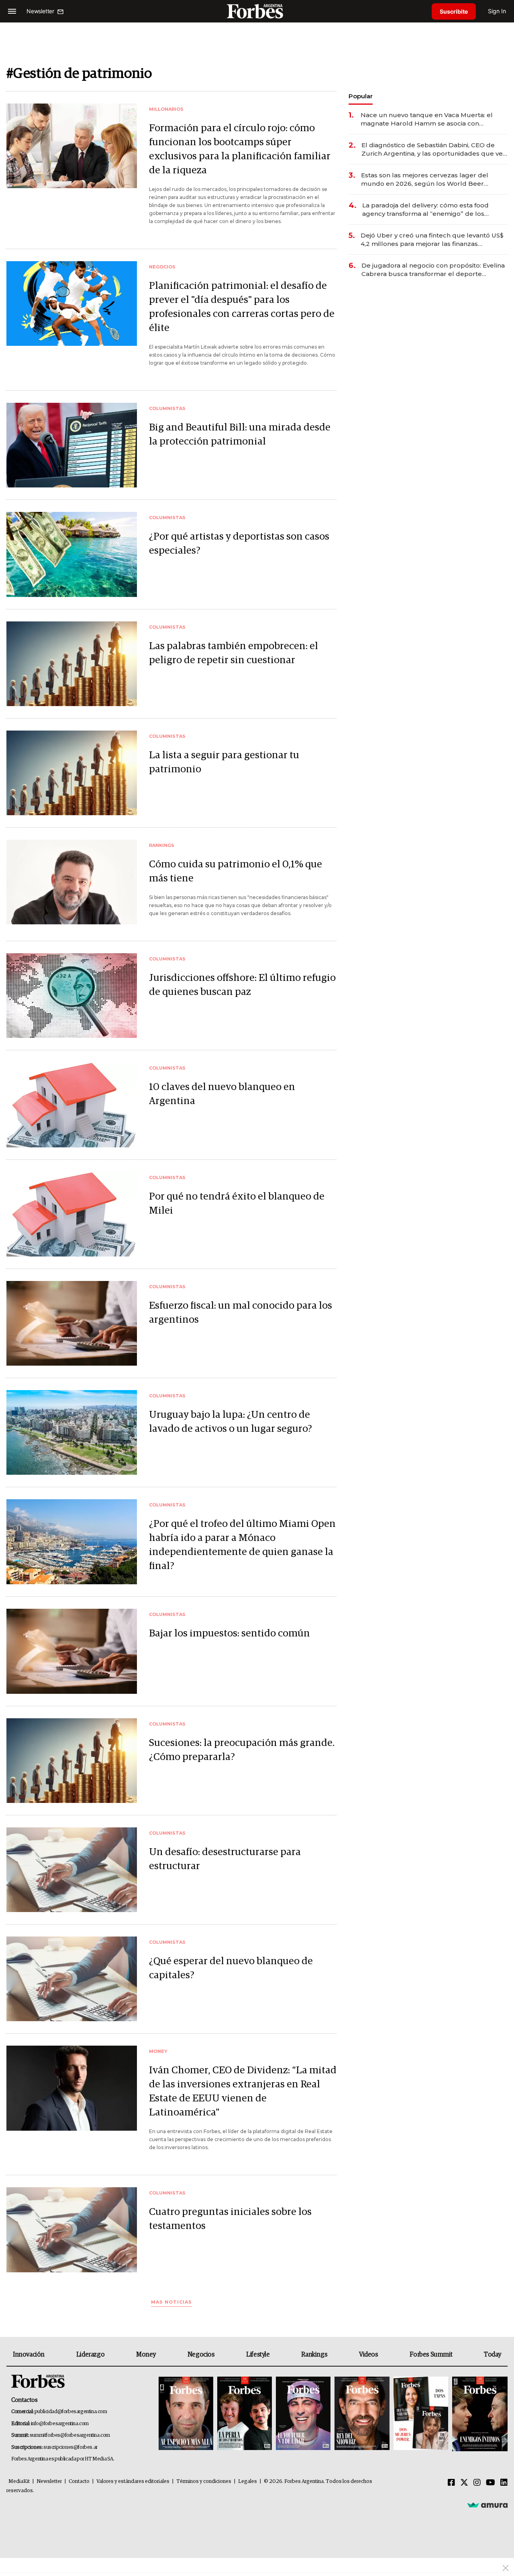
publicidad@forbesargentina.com (71, 2412)
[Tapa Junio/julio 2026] (186, 2414)
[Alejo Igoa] (303, 2414)
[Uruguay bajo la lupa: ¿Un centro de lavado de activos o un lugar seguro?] (72, 1432)
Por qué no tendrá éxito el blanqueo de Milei (237, 1204)
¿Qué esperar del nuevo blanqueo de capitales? (231, 1968)
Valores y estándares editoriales (133, 2482)
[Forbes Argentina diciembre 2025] (362, 2414)
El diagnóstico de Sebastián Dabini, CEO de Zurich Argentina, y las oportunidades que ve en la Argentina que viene (432, 149)
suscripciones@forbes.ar (70, 2447)
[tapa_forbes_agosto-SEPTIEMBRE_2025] (479, 2414)
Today (493, 2355)
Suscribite (454, 11)
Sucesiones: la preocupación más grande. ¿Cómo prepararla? (242, 1750)
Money (146, 2355)
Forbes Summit (431, 2355)
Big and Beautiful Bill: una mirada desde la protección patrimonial (240, 434)
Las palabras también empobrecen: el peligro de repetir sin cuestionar (234, 653)
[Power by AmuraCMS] (487, 2505)
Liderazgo (90, 2355)
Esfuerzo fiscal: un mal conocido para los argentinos (241, 1313)
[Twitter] (464, 2483)
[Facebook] (451, 2483)
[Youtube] (491, 2483)
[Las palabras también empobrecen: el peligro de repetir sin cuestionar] (72, 664)
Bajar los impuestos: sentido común (229, 1633)
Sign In (497, 11)
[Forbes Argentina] (257, 11)
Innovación (29, 2355)
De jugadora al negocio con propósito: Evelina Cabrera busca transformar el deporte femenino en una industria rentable (433, 270)
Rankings (314, 2355)
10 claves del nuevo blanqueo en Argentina (222, 1094)
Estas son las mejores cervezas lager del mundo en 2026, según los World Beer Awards (425, 180)
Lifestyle (258, 2355)
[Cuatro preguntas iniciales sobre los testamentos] (72, 2230)
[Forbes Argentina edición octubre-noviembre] (421, 2414)
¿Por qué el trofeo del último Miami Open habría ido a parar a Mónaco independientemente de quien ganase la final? (242, 1545)
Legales (248, 2482)
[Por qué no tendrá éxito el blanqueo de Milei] (72, 1214)
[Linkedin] (504, 2483)
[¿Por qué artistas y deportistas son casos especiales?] (72, 554)
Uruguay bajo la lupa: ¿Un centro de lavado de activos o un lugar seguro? (230, 1422)
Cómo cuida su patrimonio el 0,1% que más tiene (236, 871)
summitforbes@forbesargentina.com (70, 2435)
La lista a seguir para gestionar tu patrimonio (224, 762)
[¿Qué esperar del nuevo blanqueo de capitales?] (72, 1979)
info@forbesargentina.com (60, 2424)
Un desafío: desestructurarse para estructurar (225, 1859)
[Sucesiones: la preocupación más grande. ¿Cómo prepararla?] (72, 1761)
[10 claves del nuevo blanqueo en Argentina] (72, 1105)
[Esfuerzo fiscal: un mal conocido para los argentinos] (72, 1323)
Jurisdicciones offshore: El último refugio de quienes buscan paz (242, 985)
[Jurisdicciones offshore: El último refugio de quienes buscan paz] (72, 996)
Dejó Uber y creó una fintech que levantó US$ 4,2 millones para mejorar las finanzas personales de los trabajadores (432, 240)
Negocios (201, 2355)
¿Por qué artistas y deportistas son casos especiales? (239, 544)
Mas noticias (171, 2302)
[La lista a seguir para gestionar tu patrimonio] (72, 773)
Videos (369, 2355)
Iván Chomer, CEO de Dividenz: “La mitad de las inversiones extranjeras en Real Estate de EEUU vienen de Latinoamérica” (243, 2091)
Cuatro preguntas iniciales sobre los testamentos (230, 2219)
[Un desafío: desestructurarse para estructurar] (72, 1870)
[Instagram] (477, 2483)
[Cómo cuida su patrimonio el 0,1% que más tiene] (72, 882)
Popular (361, 96)
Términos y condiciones (204, 2482)
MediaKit (19, 2482)
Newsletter (49, 2482)
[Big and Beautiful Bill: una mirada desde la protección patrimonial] (72, 445)
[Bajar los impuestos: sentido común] (72, 1651)
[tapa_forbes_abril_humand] (245, 2414)
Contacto (79, 2482)
